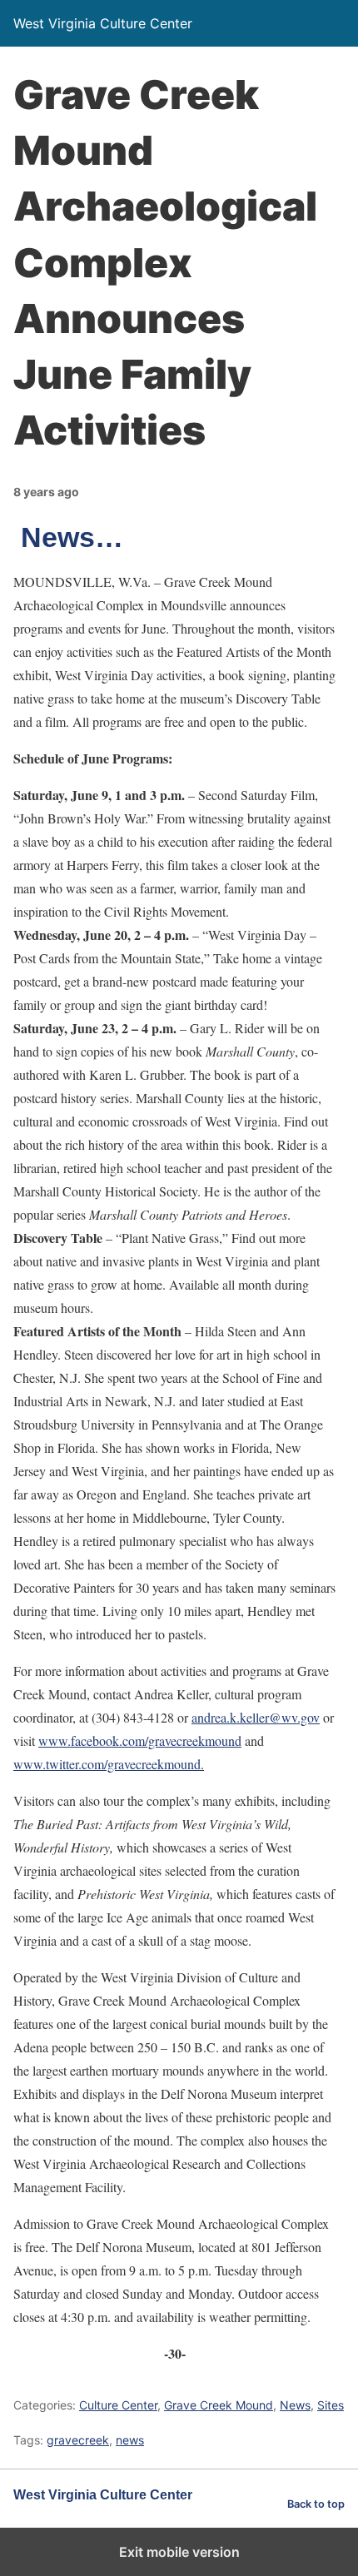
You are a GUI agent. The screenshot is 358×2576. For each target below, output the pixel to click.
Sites (331, 2405)
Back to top (316, 2504)
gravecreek (78, 2440)
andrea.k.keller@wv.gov (256, 1717)
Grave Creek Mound (219, 2405)
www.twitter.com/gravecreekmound (107, 1764)
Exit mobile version (179, 2552)
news (130, 2440)
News (295, 2405)
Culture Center (118, 2405)
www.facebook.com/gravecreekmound (140, 1741)
